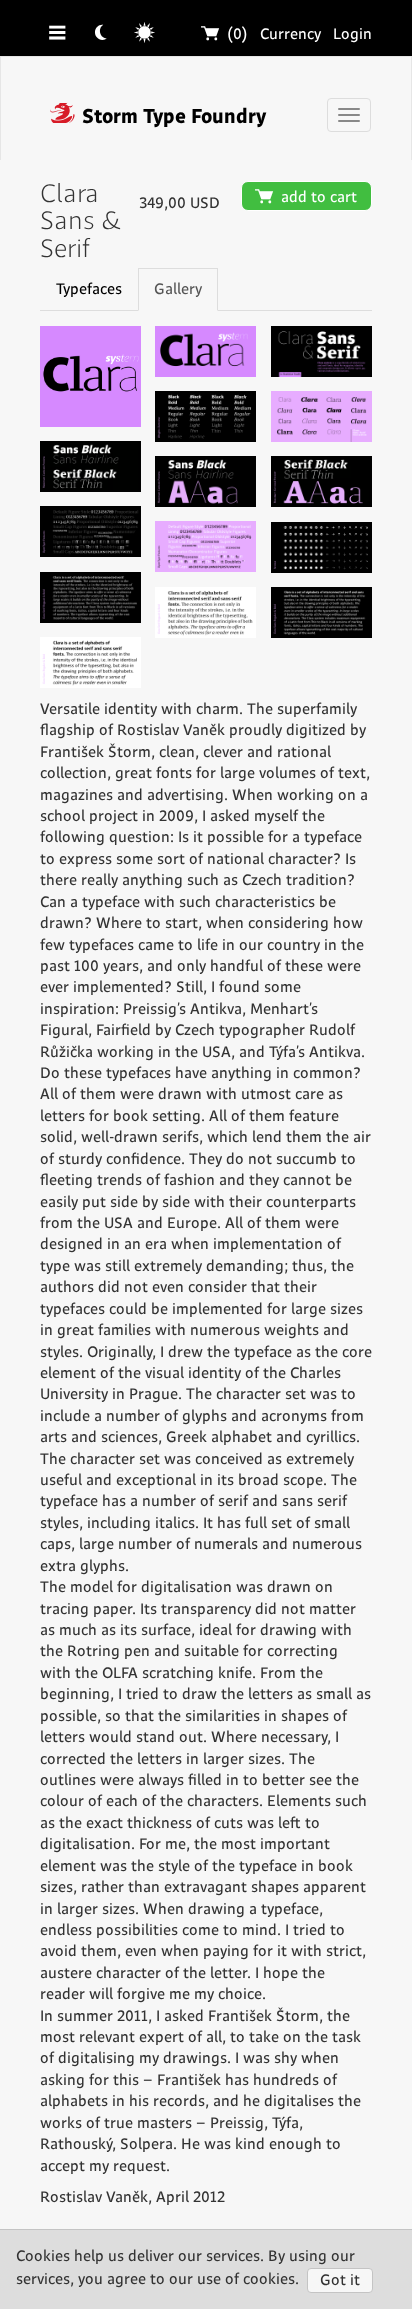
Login (352, 34)
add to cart (306, 197)
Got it (340, 2280)
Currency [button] (290, 34)
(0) (225, 34)
